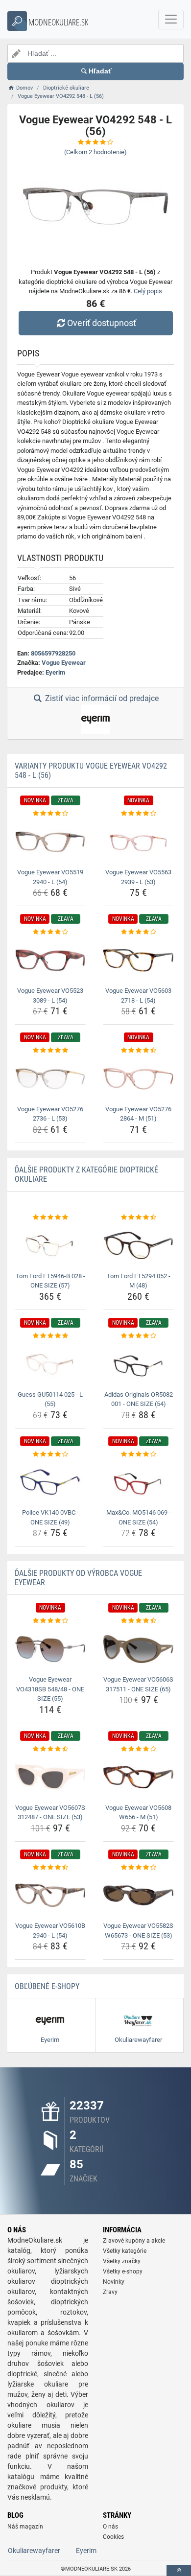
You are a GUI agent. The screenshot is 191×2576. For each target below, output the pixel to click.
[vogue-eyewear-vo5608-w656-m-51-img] (138, 1777)
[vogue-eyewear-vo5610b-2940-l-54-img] (50, 1895)
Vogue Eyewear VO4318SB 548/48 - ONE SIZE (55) (50, 1689)
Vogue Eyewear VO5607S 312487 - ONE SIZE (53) (50, 1813)
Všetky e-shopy (123, 2272)
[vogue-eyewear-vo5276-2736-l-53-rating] (50, 1051)
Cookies (113, 2537)
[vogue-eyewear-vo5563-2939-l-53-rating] (138, 814)
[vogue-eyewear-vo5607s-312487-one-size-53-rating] (50, 1749)
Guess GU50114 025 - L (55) (50, 1399)
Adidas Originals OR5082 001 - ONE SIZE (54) (139, 1399)
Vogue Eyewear (64, 663)
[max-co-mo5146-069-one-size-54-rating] (138, 1454)
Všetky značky (122, 2261)
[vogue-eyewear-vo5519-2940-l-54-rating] (50, 814)
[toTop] (179, 2570)
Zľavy (110, 2292)
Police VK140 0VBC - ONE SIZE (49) (50, 1517)
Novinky (114, 2282)
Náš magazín (25, 2527)
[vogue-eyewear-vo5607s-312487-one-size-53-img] (50, 1777)
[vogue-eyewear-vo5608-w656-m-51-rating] (138, 1749)
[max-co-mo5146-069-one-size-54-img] (138, 1482)
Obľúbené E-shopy (47, 1986)
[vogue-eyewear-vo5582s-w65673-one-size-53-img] (138, 1895)
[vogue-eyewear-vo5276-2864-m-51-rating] (138, 1051)
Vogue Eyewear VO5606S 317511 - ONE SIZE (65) (138, 1684)
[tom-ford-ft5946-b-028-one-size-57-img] (50, 1245)
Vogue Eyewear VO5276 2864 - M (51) (138, 1114)
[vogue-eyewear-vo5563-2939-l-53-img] (138, 842)
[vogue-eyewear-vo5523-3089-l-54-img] (50, 960)
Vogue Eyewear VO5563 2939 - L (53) (138, 877)
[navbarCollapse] (171, 20)
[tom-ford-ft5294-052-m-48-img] (138, 1245)
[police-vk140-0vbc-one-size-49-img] (50, 1482)
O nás (110, 2527)
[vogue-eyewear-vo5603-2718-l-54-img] (138, 960)
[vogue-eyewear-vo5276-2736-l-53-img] (50, 1079)
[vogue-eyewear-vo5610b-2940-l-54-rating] (50, 1868)
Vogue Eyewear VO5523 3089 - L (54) (50, 995)
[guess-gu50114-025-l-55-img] (50, 1364)
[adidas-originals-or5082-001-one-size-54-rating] (138, 1336)
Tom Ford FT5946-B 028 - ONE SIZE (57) (50, 1281)
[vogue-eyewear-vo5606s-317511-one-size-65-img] (138, 1649)
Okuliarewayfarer (34, 2551)
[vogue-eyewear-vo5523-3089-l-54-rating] (50, 932)
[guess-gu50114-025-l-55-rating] (50, 1336)
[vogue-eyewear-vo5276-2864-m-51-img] (138, 1079)
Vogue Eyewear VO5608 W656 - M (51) (138, 1813)
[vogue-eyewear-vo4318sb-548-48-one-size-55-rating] (50, 1621)
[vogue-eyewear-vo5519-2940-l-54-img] (50, 842)
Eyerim (55, 672)
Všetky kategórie (125, 2251)
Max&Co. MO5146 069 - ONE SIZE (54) (139, 1517)
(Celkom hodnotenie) (95, 152)
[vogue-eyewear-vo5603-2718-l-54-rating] (138, 932)
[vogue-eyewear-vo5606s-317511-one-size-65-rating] (138, 1621)
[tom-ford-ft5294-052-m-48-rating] (138, 1218)
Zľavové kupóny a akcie (134, 2241)
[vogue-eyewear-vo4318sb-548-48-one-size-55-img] (50, 1649)
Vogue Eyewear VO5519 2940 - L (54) (50, 877)
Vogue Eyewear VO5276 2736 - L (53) (50, 1114)
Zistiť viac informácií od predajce (101, 698)
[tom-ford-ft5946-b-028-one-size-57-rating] (50, 1218)
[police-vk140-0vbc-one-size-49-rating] (50, 1454)
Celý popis (148, 291)
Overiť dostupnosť (102, 323)
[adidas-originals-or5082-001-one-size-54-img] (138, 1364)
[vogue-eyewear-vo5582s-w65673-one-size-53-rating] (138, 1868)
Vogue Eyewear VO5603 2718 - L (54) (138, 995)
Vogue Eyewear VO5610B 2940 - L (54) (50, 1931)
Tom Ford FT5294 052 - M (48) (139, 1281)
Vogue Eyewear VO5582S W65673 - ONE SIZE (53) (138, 1931)
